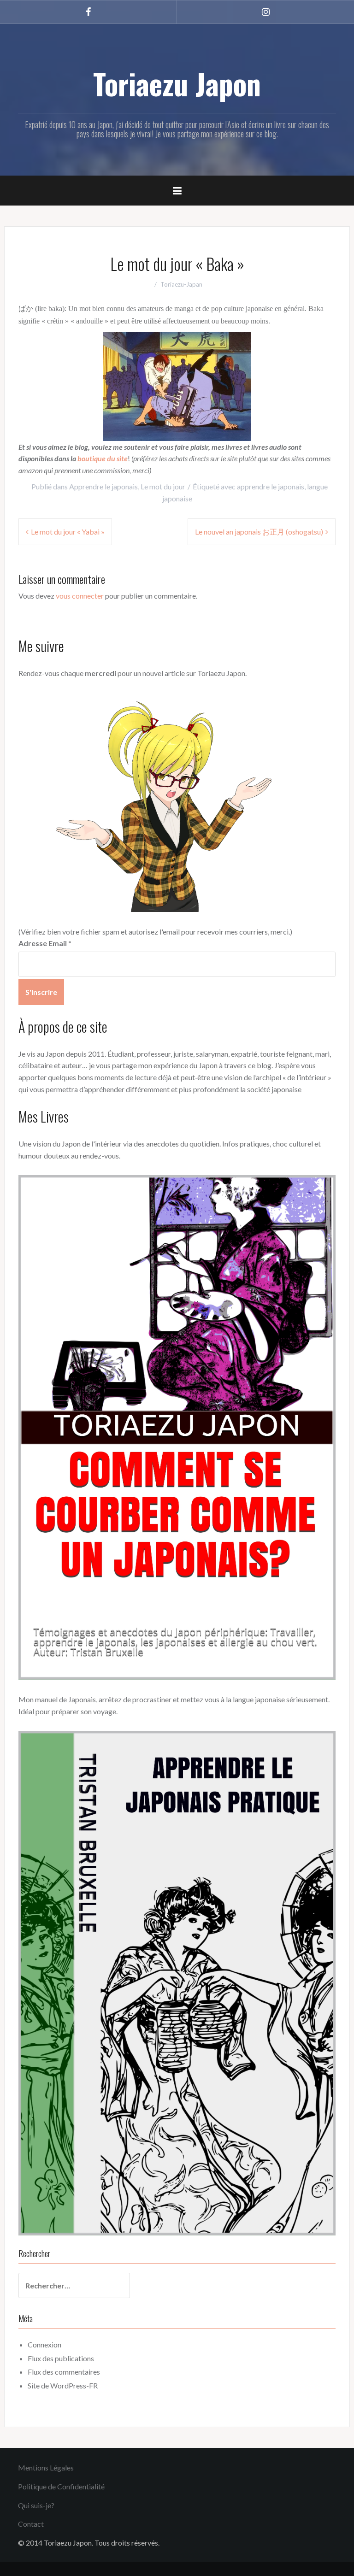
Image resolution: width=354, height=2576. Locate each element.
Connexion (44, 2344)
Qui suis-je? (36, 2505)
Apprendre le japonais (103, 486)
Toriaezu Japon (177, 83)
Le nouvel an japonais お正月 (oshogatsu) (259, 532)
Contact (31, 2524)
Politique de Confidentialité (61, 2486)
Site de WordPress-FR (63, 2385)
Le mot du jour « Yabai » (68, 532)
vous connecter (80, 596)
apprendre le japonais (271, 486)
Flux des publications (61, 2358)
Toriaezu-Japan (181, 284)
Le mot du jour (163, 486)
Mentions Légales (46, 2467)
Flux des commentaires (64, 2372)
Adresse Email (45, 943)
